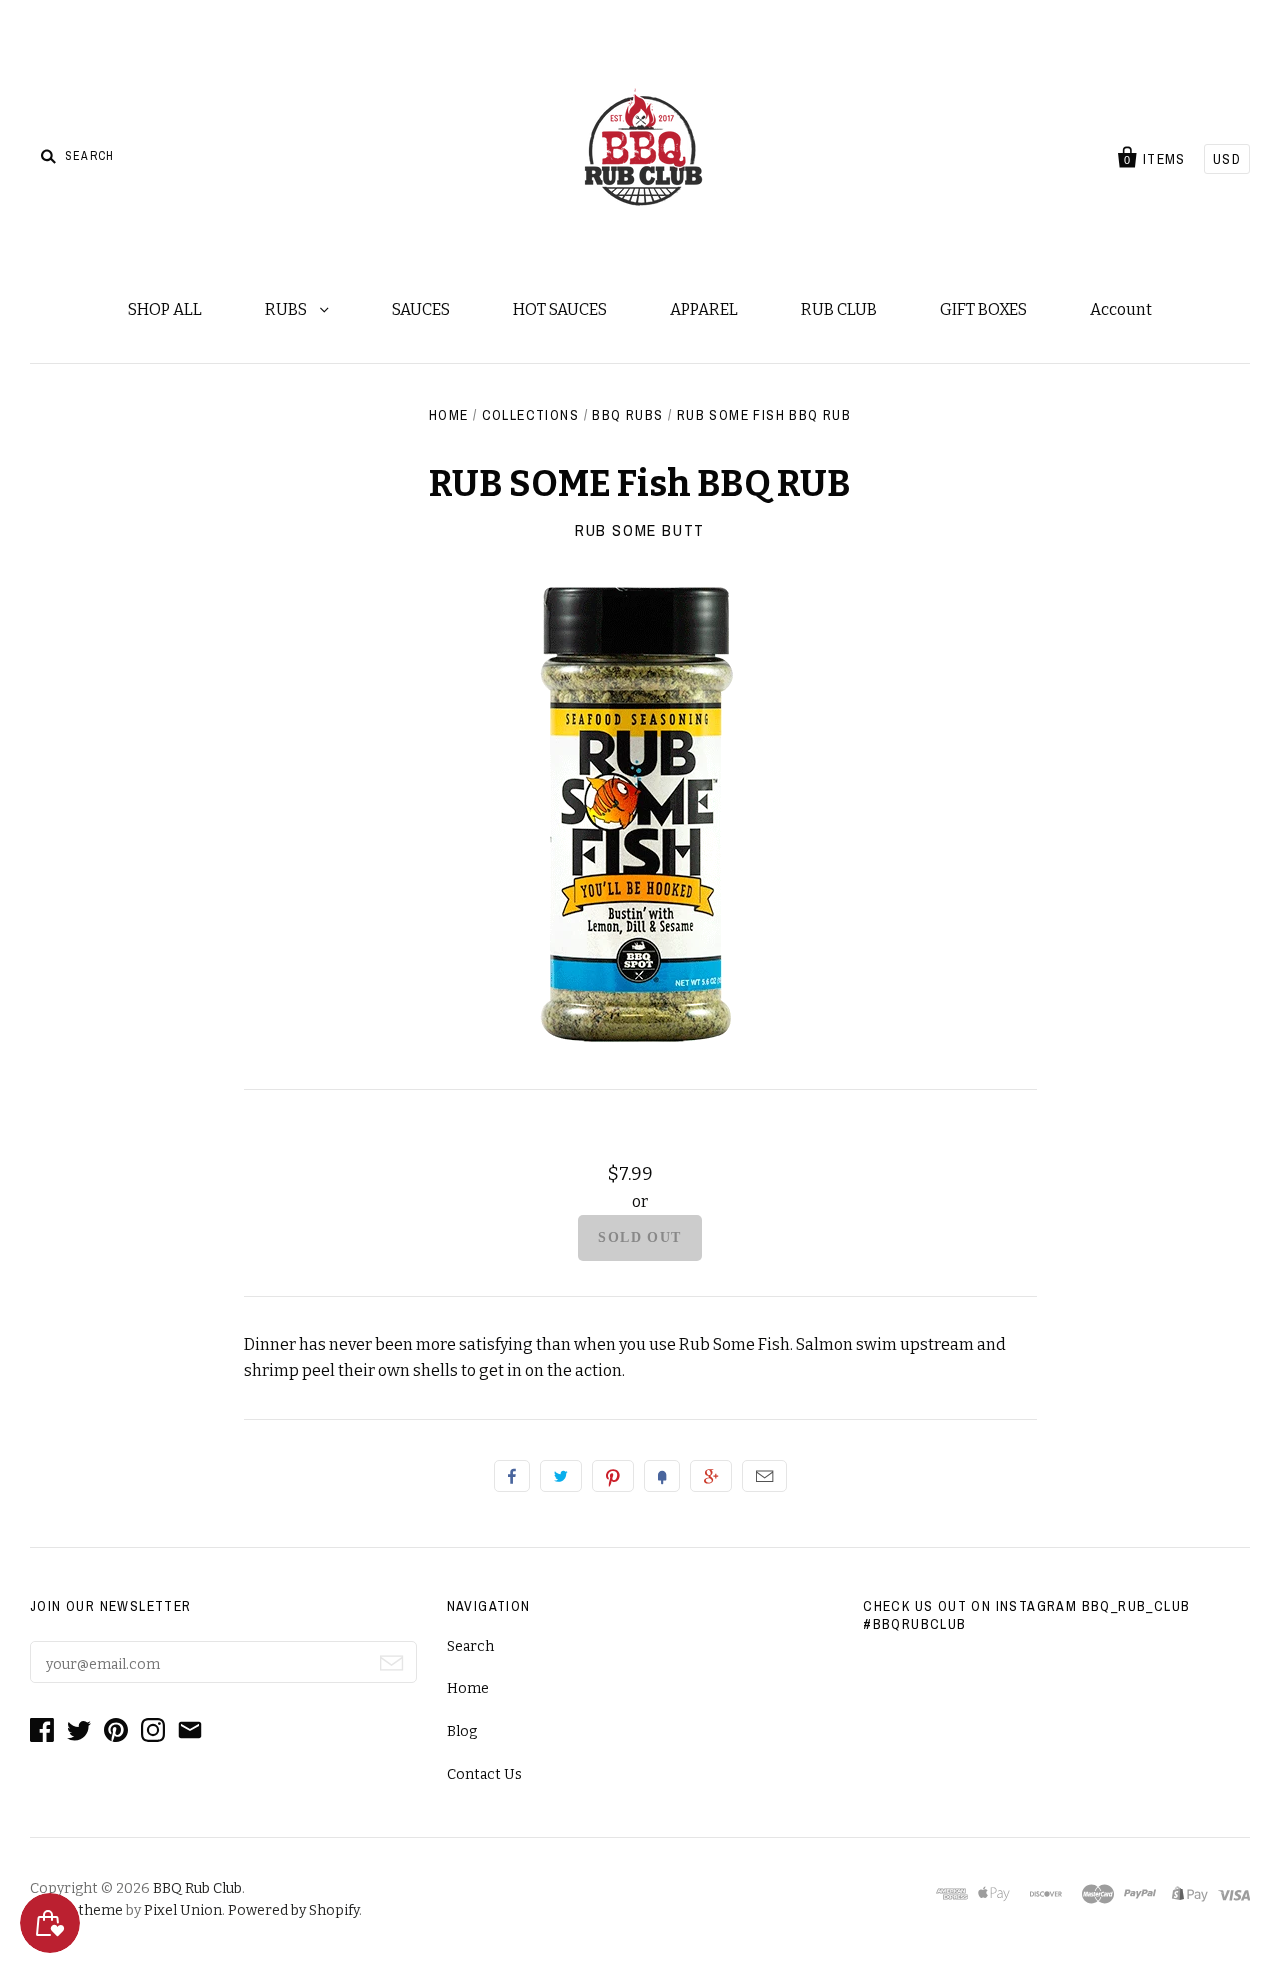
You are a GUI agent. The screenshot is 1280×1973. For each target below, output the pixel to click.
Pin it (613, 1476)
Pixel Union (183, 1910)
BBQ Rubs (627, 415)
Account (1121, 309)
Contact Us (484, 1774)
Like (512, 1476)
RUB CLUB (839, 309)
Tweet (561, 1476)
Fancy (662, 1476)
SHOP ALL (165, 309)
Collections (530, 415)
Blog (462, 1731)
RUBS (287, 309)
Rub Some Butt (640, 530)
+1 (711, 1476)
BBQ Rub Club (197, 1888)
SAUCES (421, 309)
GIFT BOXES (983, 309)
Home (449, 415)
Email (764, 1476)
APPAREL (704, 309)
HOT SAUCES (560, 309)
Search (470, 1646)
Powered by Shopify (293, 1910)
